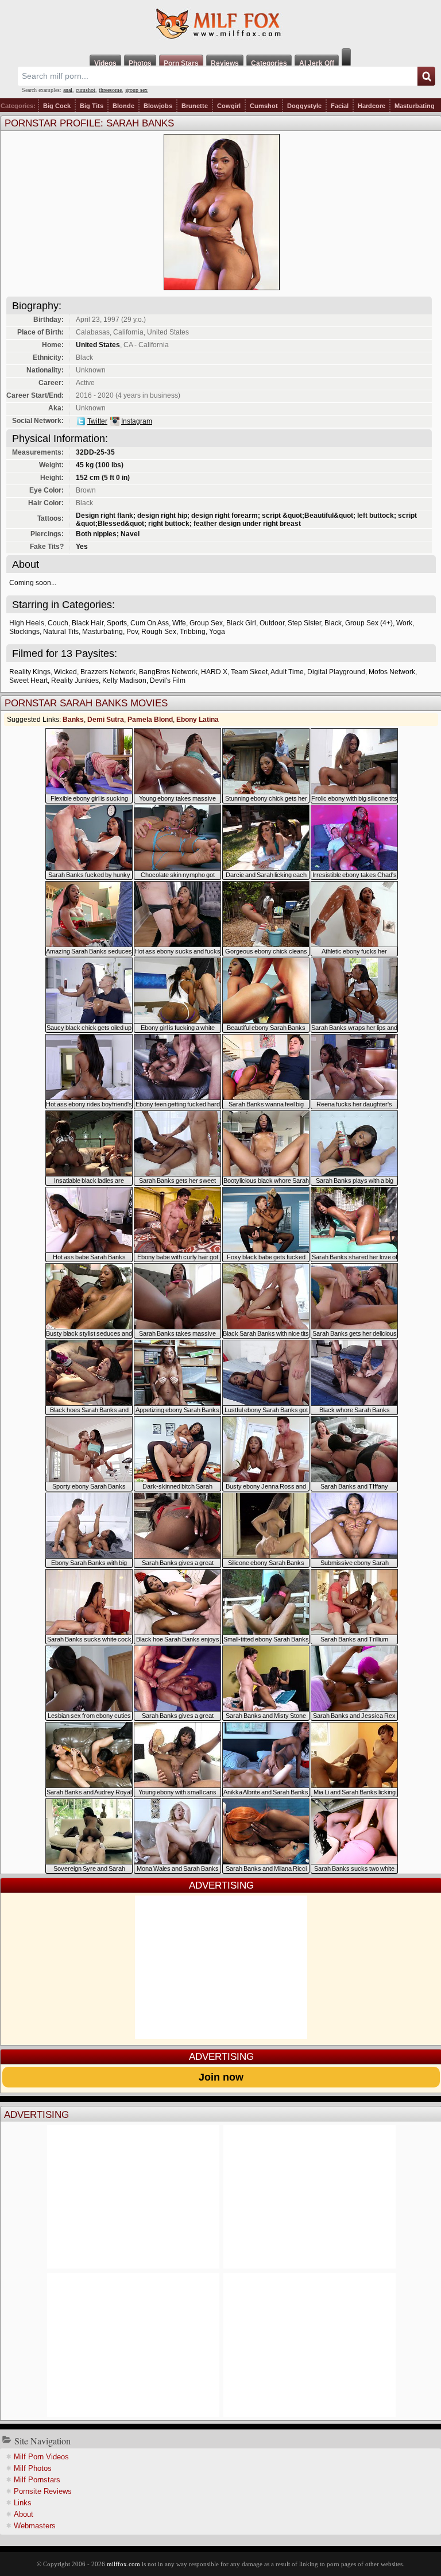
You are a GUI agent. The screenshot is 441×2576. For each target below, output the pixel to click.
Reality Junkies (75, 680)
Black (333, 623)
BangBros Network (168, 672)
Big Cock (57, 106)
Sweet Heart (28, 680)
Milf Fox (220, 24)
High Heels (27, 623)
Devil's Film (168, 680)
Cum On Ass (150, 623)
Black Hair (88, 623)
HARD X (214, 672)
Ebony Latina (198, 720)
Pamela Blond (150, 720)
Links (23, 2503)
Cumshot (264, 106)
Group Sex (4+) (369, 623)
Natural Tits (61, 632)
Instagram (137, 421)
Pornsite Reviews (43, 2491)
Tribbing (193, 632)
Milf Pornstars (37, 2480)
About (24, 2514)
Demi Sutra (106, 720)
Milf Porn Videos (41, 2457)
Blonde (123, 106)
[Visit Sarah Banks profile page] (222, 287)
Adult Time (287, 672)
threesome (110, 90)
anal (68, 90)
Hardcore (372, 106)
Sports (117, 623)
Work (404, 623)
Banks (73, 720)
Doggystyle (304, 106)
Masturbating (415, 106)
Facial (340, 106)
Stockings (24, 632)
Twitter (97, 421)
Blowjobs (158, 106)
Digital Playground (336, 672)
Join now (221, 2077)
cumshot (86, 90)
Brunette (195, 106)
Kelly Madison (124, 680)
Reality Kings (30, 672)
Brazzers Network (108, 672)
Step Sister (304, 623)
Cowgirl (229, 106)
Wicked (65, 672)
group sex (136, 90)
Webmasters (35, 2526)
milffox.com (123, 2564)
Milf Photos (33, 2468)
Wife (179, 623)
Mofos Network (392, 672)
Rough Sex (159, 632)
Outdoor (272, 623)
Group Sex (206, 623)
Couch (58, 623)
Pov (132, 632)
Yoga (217, 632)
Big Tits (92, 106)
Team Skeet (249, 672)
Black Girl (241, 623)
